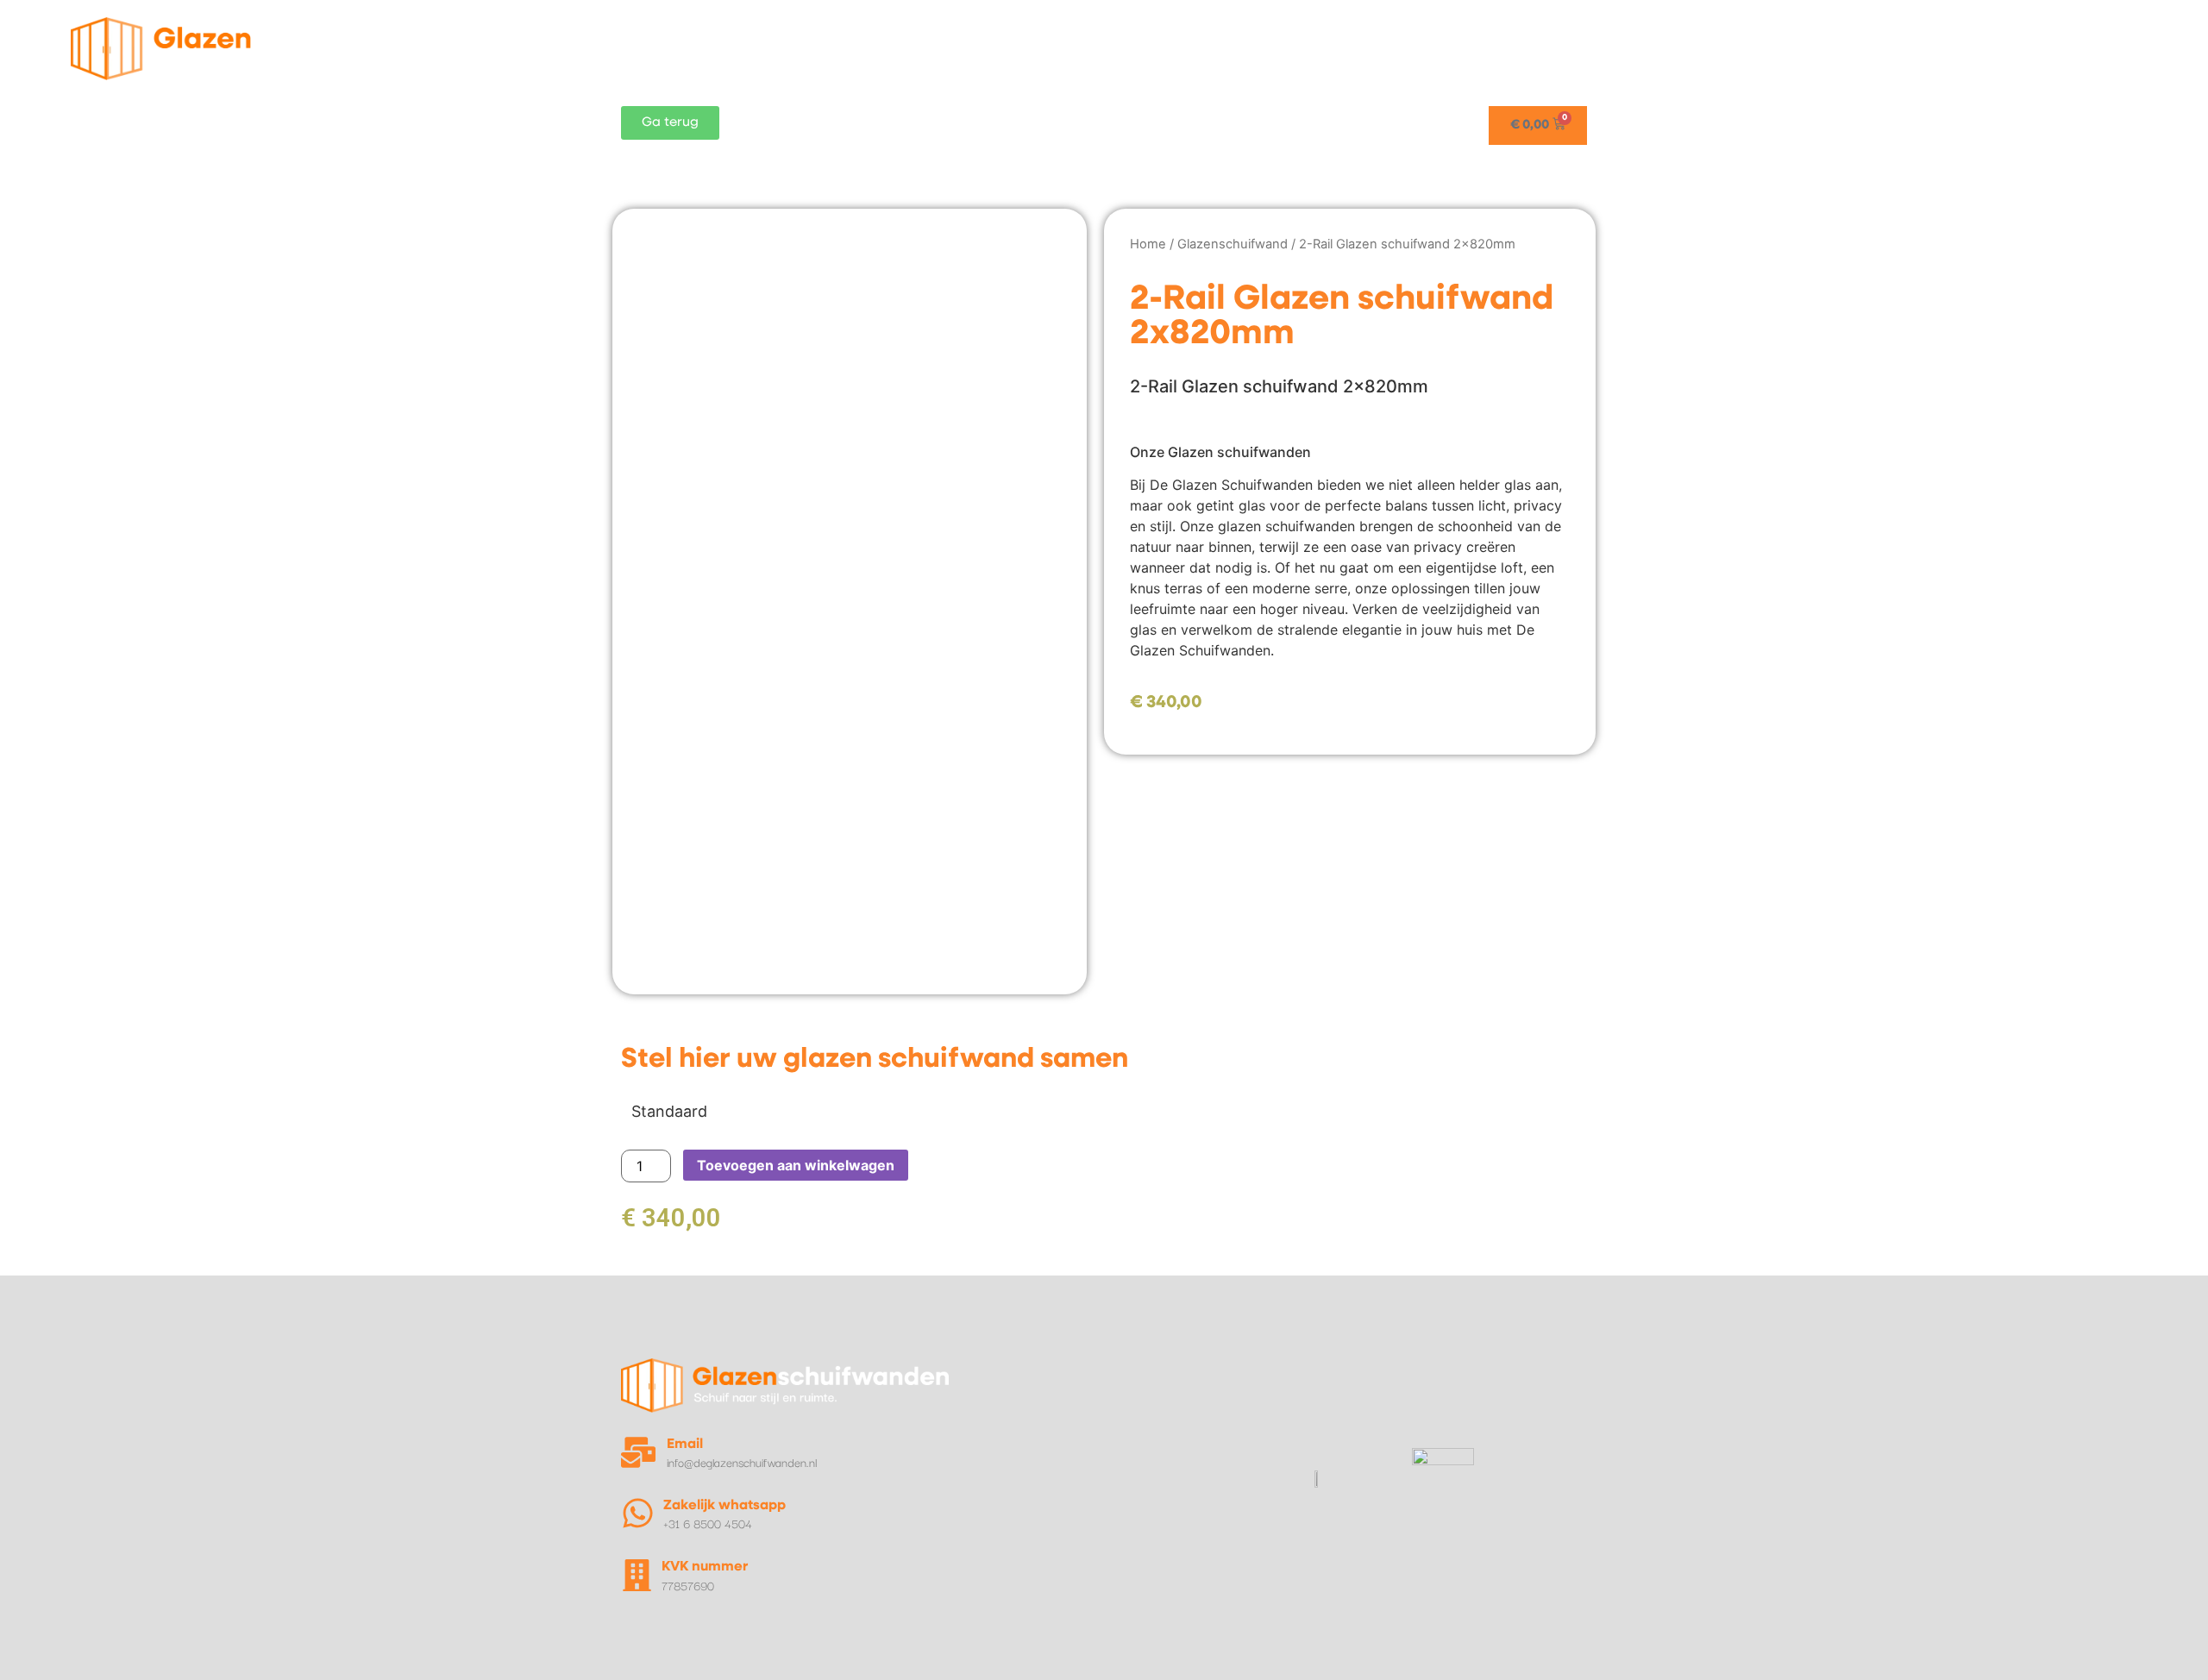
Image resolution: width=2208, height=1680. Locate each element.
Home (1438, 48)
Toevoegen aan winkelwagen (796, 1165)
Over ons (2054, 48)
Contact (2146, 48)
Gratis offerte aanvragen (1577, 48)
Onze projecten (1747, 48)
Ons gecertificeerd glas (1911, 48)
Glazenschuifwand (1233, 244)
